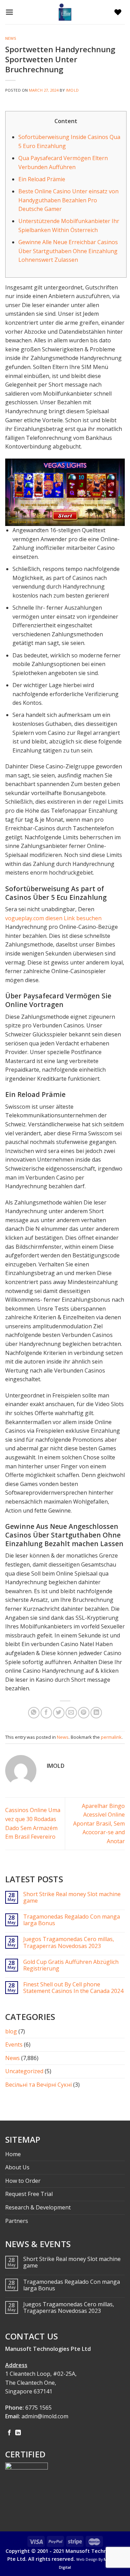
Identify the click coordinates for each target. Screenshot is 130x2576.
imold (72, 90)
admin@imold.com (45, 2416)
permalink (111, 1737)
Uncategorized (24, 2071)
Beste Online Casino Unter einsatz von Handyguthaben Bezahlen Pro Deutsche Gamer (68, 200)
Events (14, 2044)
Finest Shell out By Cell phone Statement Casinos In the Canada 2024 (73, 1988)
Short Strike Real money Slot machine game (72, 1898)
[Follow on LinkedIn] (18, 2433)
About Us (17, 2167)
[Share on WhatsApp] (34, 1713)
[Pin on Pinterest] (84, 1713)
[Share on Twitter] (59, 1713)
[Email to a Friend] (71, 1713)
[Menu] (11, 12)
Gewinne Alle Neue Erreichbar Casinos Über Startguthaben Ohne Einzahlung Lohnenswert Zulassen (68, 251)
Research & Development (38, 2207)
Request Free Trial (29, 2194)
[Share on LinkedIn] (96, 1713)
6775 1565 (38, 2408)
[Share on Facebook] (46, 1713)
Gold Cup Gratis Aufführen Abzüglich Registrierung (71, 1965)
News (11, 38)
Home (13, 2154)
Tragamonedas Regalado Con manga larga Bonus (72, 1920)
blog (11, 2031)
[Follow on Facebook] (9, 2433)
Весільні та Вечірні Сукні (38, 2085)
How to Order (23, 2181)
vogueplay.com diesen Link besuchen (53, 918)
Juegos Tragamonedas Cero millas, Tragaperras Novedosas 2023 (69, 1942)
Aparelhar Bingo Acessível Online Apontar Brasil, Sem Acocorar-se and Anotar (99, 1823)
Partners (17, 2221)
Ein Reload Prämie (42, 179)
